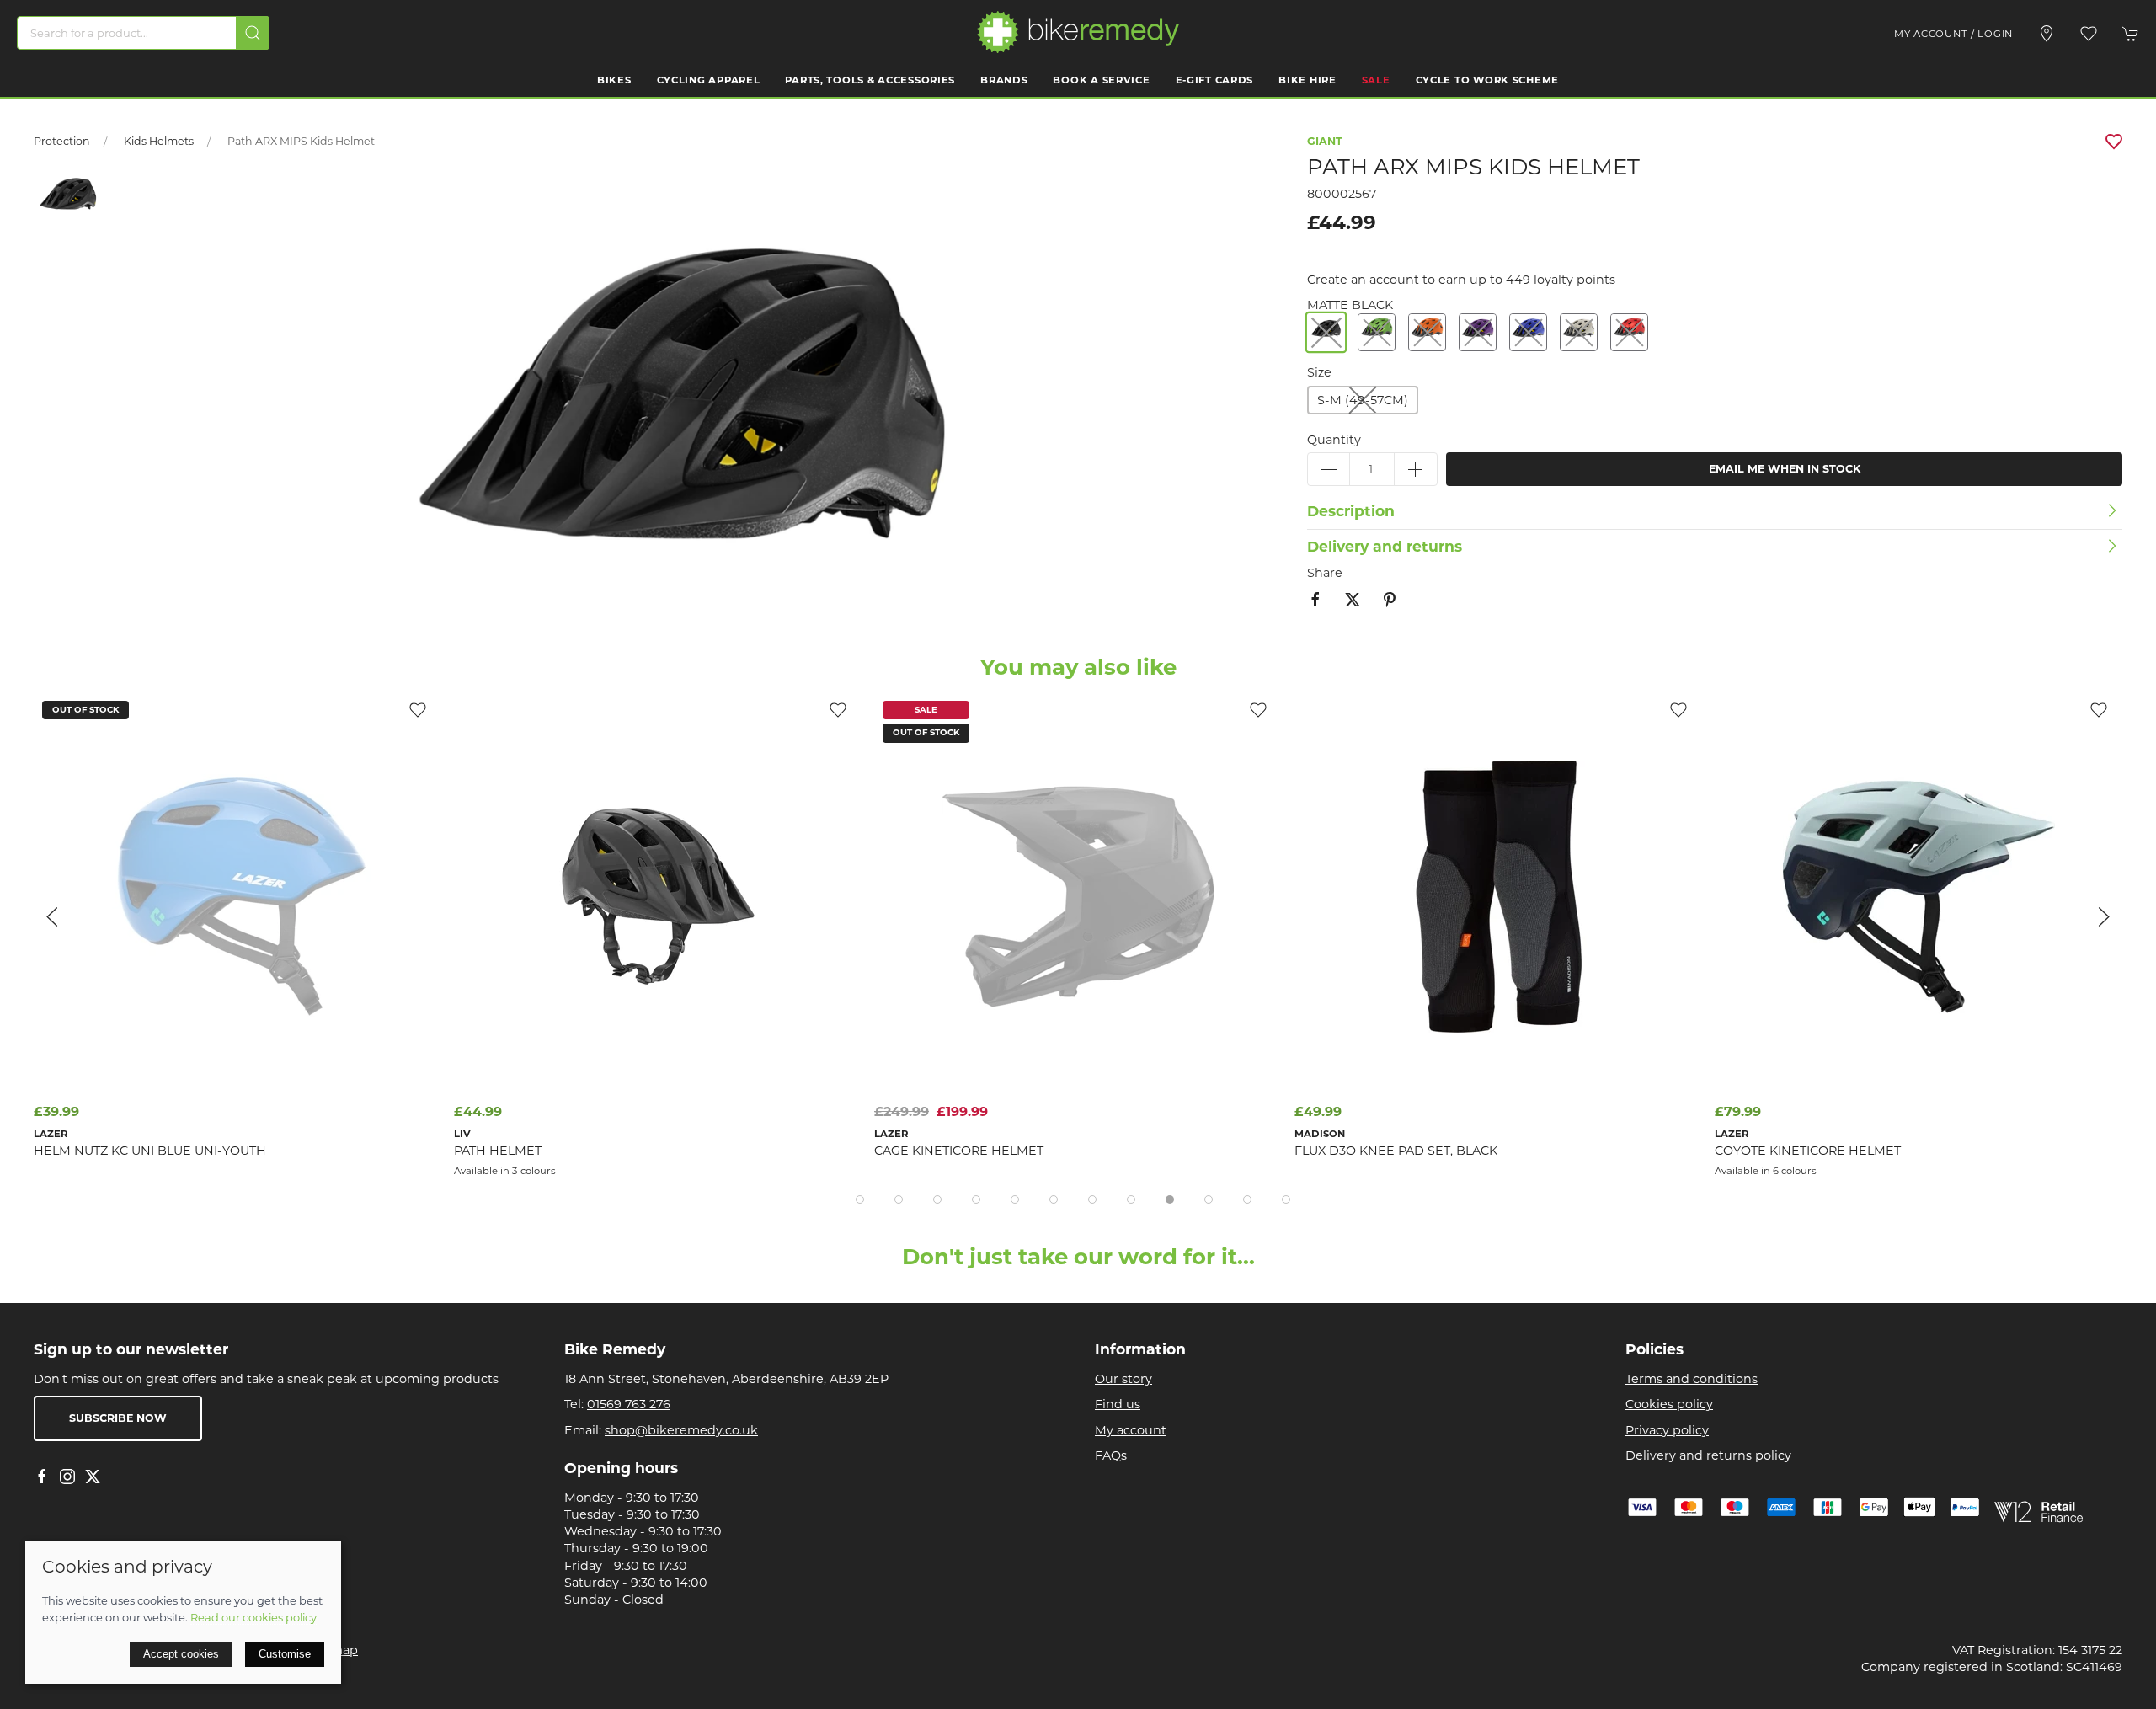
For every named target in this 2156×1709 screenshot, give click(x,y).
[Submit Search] (253, 33)
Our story (1123, 1379)
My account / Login (1953, 34)
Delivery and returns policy (1708, 1455)
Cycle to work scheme (1487, 80)
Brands (1004, 80)
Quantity (1334, 440)
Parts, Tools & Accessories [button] (870, 80)
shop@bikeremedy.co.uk (681, 1430)
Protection (62, 141)
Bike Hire (1307, 80)
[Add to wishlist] (418, 709)
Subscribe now (118, 1418)
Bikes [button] (614, 80)
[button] (2089, 34)
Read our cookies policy (253, 1617)
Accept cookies (181, 1654)
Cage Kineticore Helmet (959, 1151)
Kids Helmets (159, 141)
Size (1319, 372)
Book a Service (1101, 80)
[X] (93, 1477)
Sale (1376, 80)
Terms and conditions (1692, 1379)
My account (1131, 1430)
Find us (1118, 1404)
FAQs (1111, 1455)
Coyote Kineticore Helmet (1808, 1151)
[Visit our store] (2047, 34)
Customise (285, 1654)
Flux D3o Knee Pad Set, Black (1396, 1151)
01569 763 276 (629, 1404)
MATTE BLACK (1350, 305)
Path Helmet (498, 1151)
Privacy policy (1667, 1430)
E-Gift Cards (1215, 80)
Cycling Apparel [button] (709, 80)
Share (1325, 573)
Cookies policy (1669, 1404)
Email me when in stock (1785, 469)
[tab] (860, 1199)
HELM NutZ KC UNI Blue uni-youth (150, 1151)
